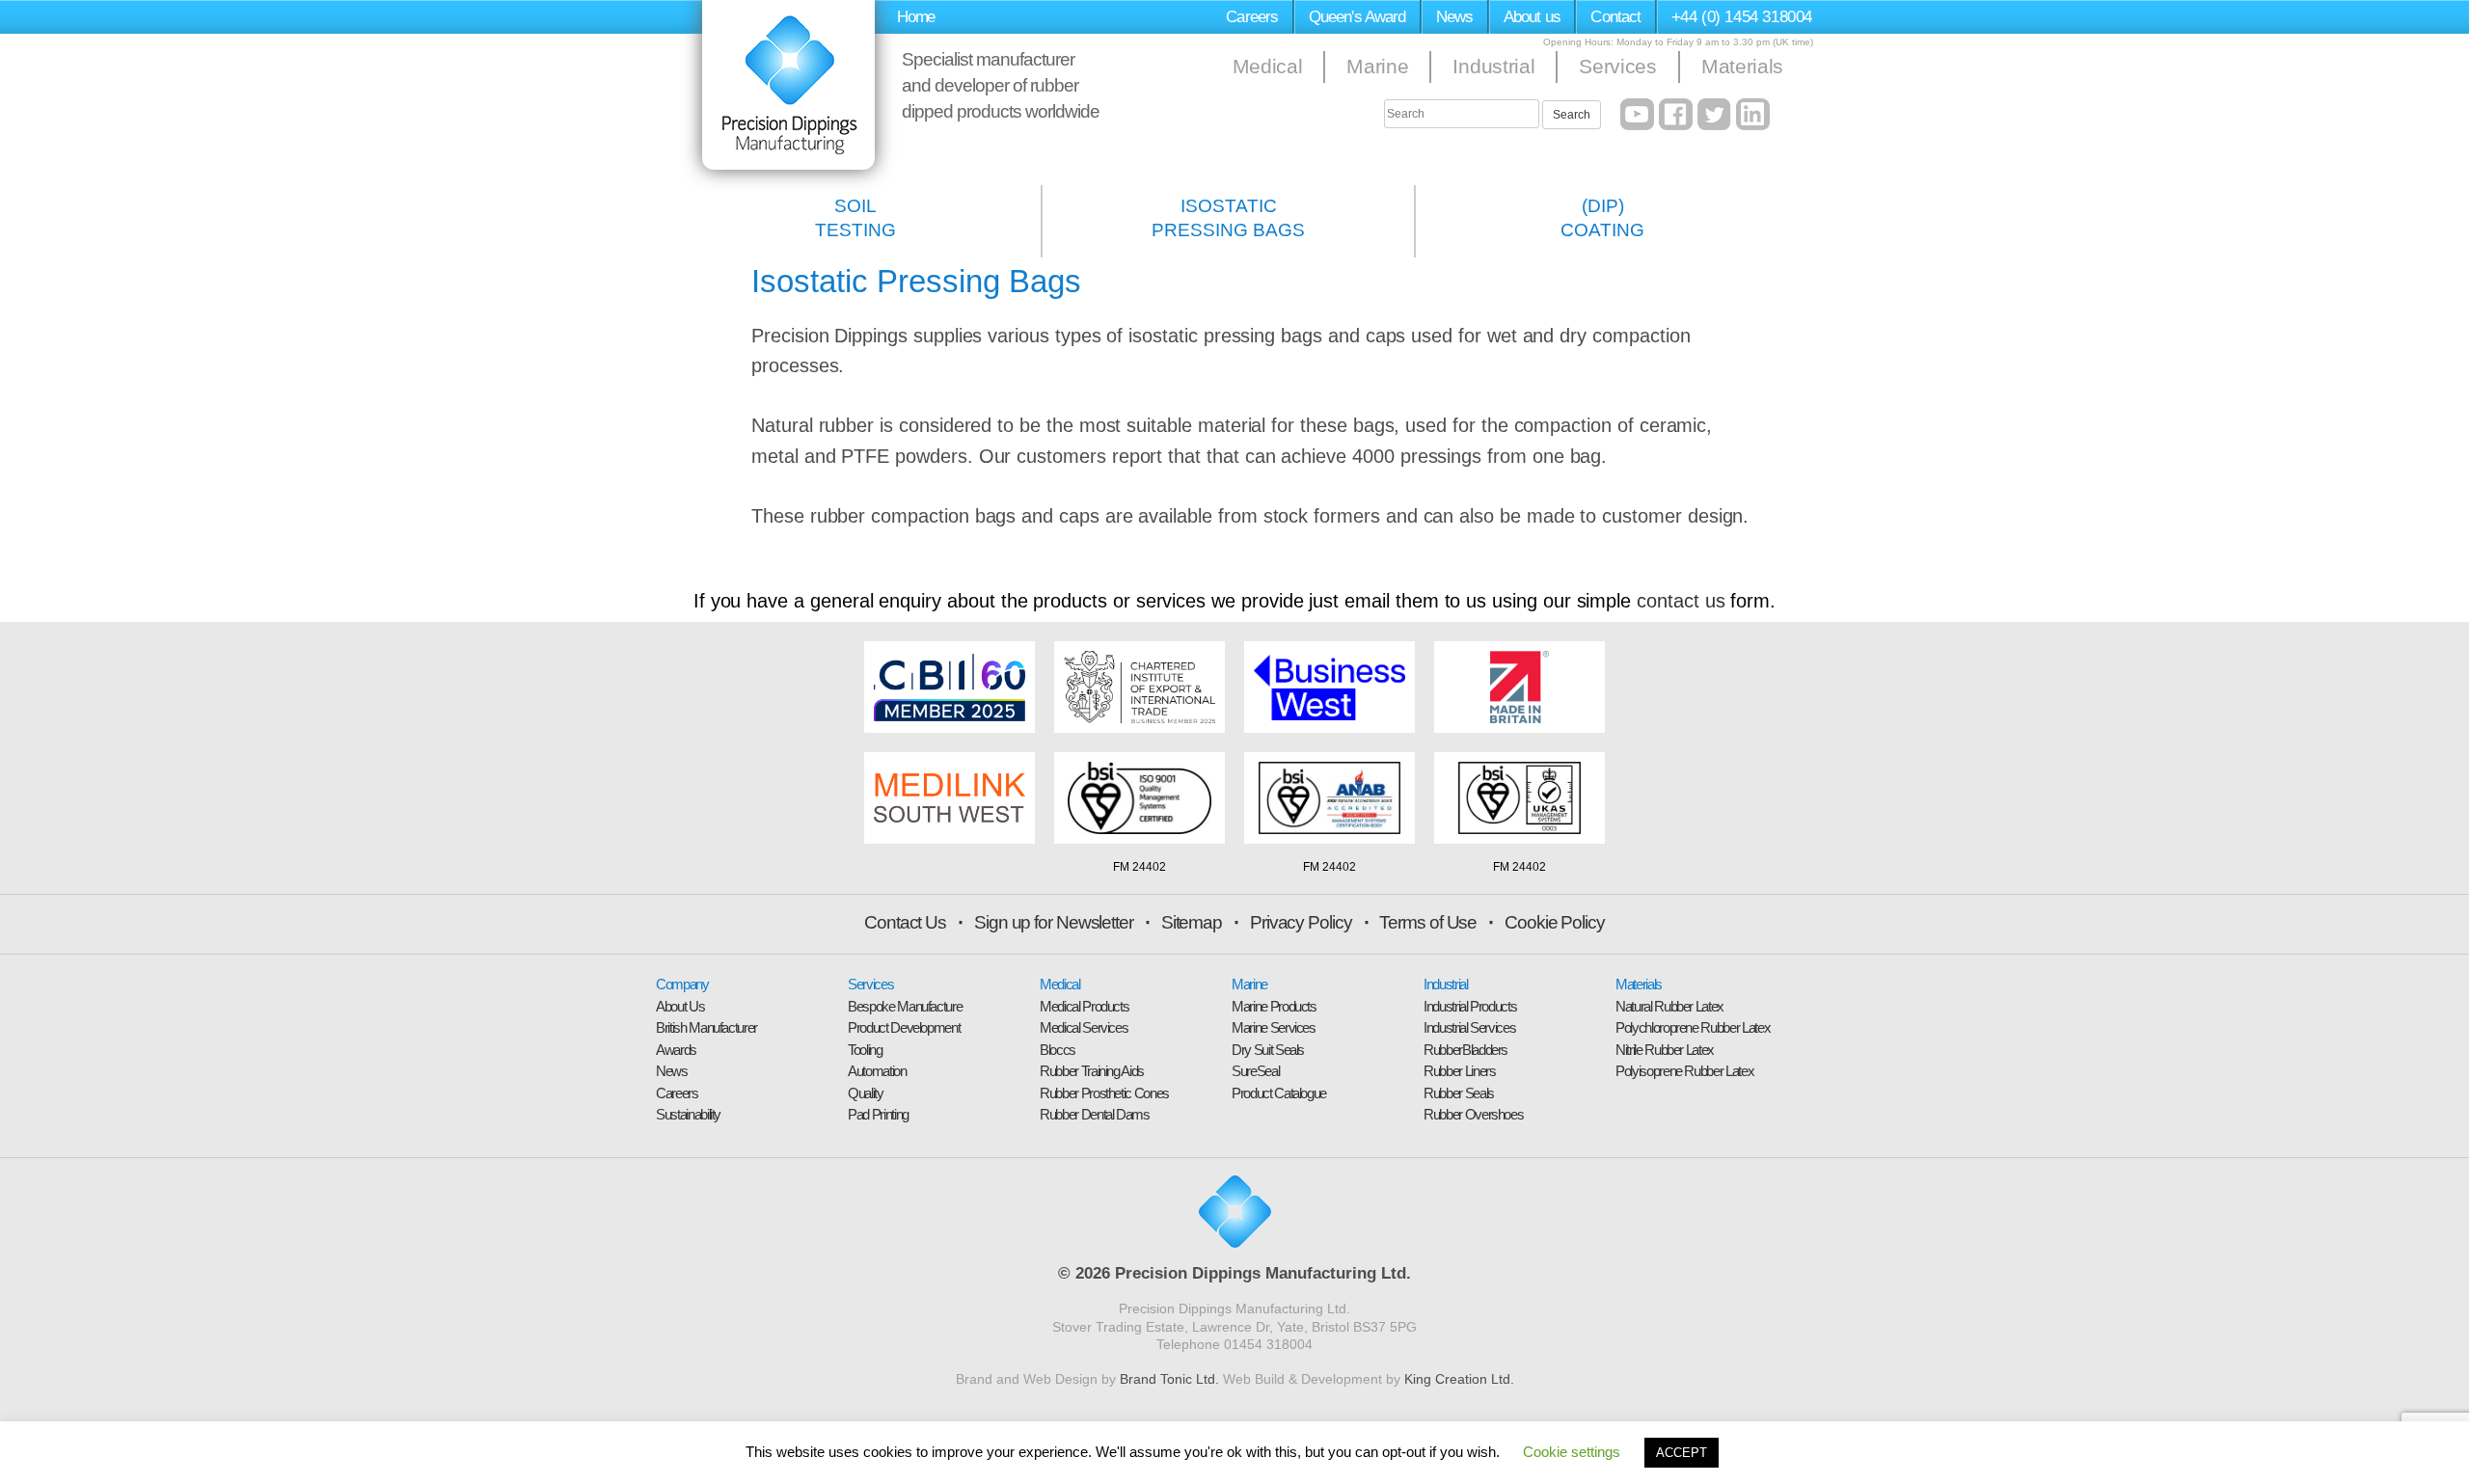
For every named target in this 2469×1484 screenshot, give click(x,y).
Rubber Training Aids (1092, 1071)
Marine (1377, 66)
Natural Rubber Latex (1669, 1006)
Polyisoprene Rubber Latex (1684, 1071)
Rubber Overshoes (1473, 1114)
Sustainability (688, 1114)
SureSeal (1255, 1071)
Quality (866, 1093)
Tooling (865, 1050)
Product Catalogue (1279, 1093)
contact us (1681, 601)
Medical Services (1084, 1027)
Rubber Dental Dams (1095, 1114)
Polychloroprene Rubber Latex (1693, 1027)
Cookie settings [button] (1572, 1452)
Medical (1268, 66)
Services (1617, 66)
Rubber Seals (1459, 1093)
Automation (877, 1071)
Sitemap (1192, 922)
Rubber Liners (1459, 1071)
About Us (680, 1006)
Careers (1252, 17)
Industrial (1493, 66)
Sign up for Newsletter (1054, 922)
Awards (676, 1050)
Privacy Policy (1301, 922)
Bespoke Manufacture (905, 1006)
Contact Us (905, 922)
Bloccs (1058, 1050)
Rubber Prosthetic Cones (1104, 1093)
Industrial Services (1469, 1027)
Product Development (904, 1027)
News (1455, 17)
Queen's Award (1357, 17)
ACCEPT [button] (1682, 1453)
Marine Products (1274, 1006)
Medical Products (1084, 1006)
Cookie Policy (1555, 922)
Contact (1615, 17)
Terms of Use (1428, 922)
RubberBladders (1465, 1050)
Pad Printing (878, 1114)
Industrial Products (1470, 1006)
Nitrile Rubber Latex (1665, 1050)
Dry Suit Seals (1268, 1050)
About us (1532, 17)
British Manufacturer (706, 1027)
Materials (1742, 66)
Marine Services (1274, 1027)
